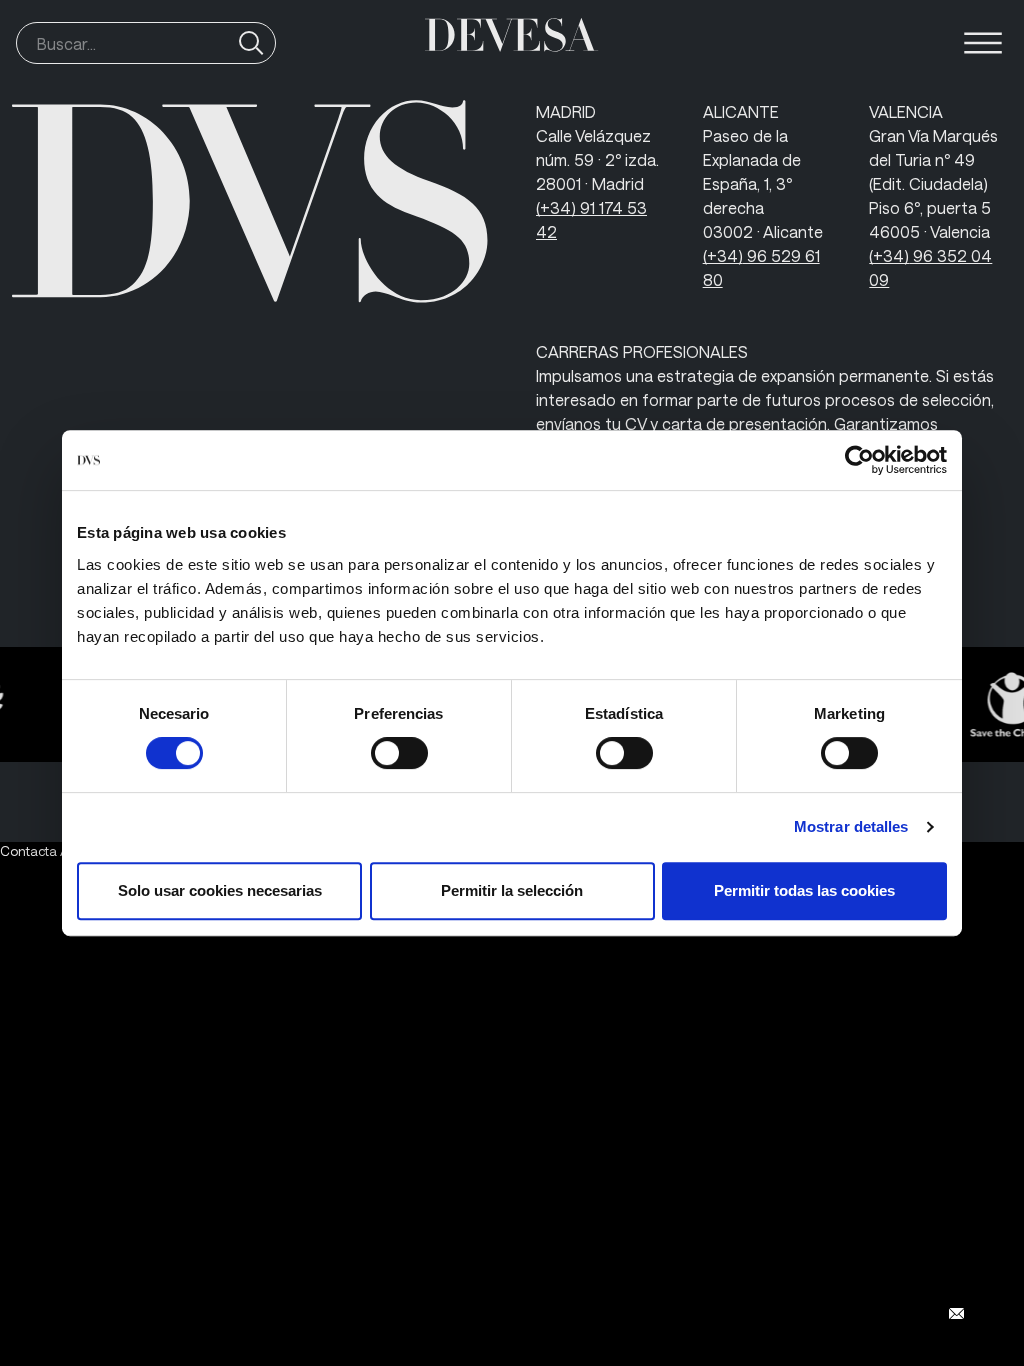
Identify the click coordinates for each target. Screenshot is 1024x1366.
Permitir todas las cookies (804, 890)
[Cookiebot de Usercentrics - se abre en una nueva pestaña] (859, 460)
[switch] (399, 753)
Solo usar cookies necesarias (220, 890)
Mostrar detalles (851, 826)
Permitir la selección (512, 890)
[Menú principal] (983, 43)
